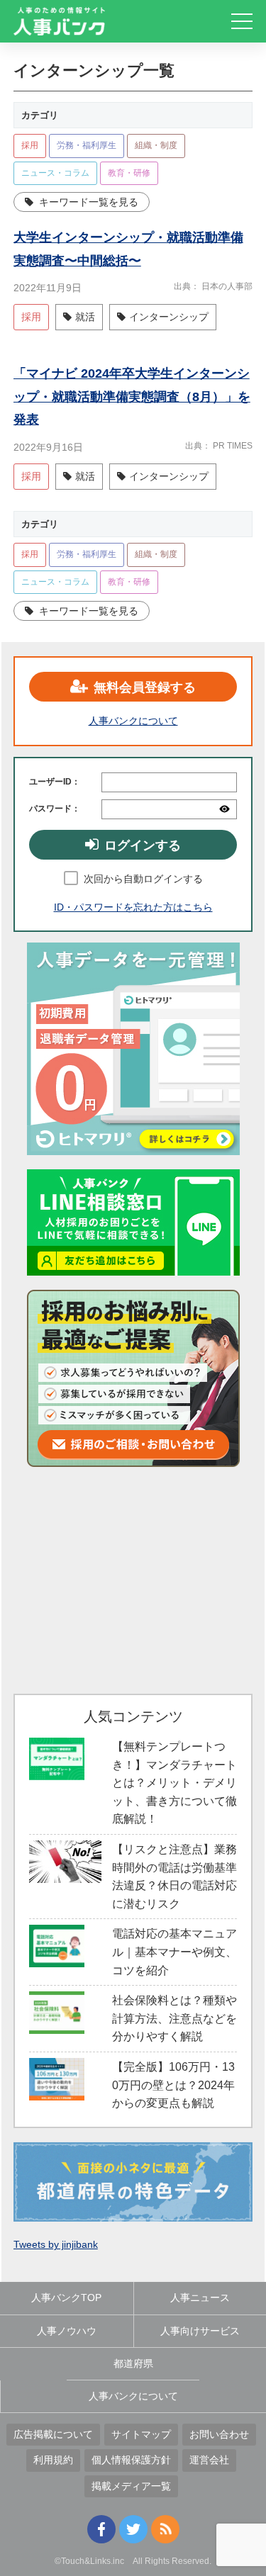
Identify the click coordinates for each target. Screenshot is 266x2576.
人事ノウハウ (67, 2331)
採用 (30, 145)
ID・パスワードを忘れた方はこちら (133, 907)
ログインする (143, 845)
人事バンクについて (133, 721)
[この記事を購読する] (165, 2529)
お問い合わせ (219, 2434)
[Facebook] (101, 2529)
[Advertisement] (133, 1580)
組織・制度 (156, 145)
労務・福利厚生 (87, 145)
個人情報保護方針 (131, 2460)
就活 (85, 317)
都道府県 (133, 2363)
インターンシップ (169, 317)
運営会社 (209, 2460)
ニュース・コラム (55, 173)
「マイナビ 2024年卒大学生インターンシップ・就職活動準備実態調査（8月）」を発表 (132, 396)
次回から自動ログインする (143, 879)
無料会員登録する (145, 687)
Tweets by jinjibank (56, 2244)
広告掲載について (53, 2434)
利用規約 (53, 2460)
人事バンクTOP (66, 2297)
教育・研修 (129, 173)
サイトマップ (141, 2434)
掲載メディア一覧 (131, 2486)
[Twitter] (133, 2529)
